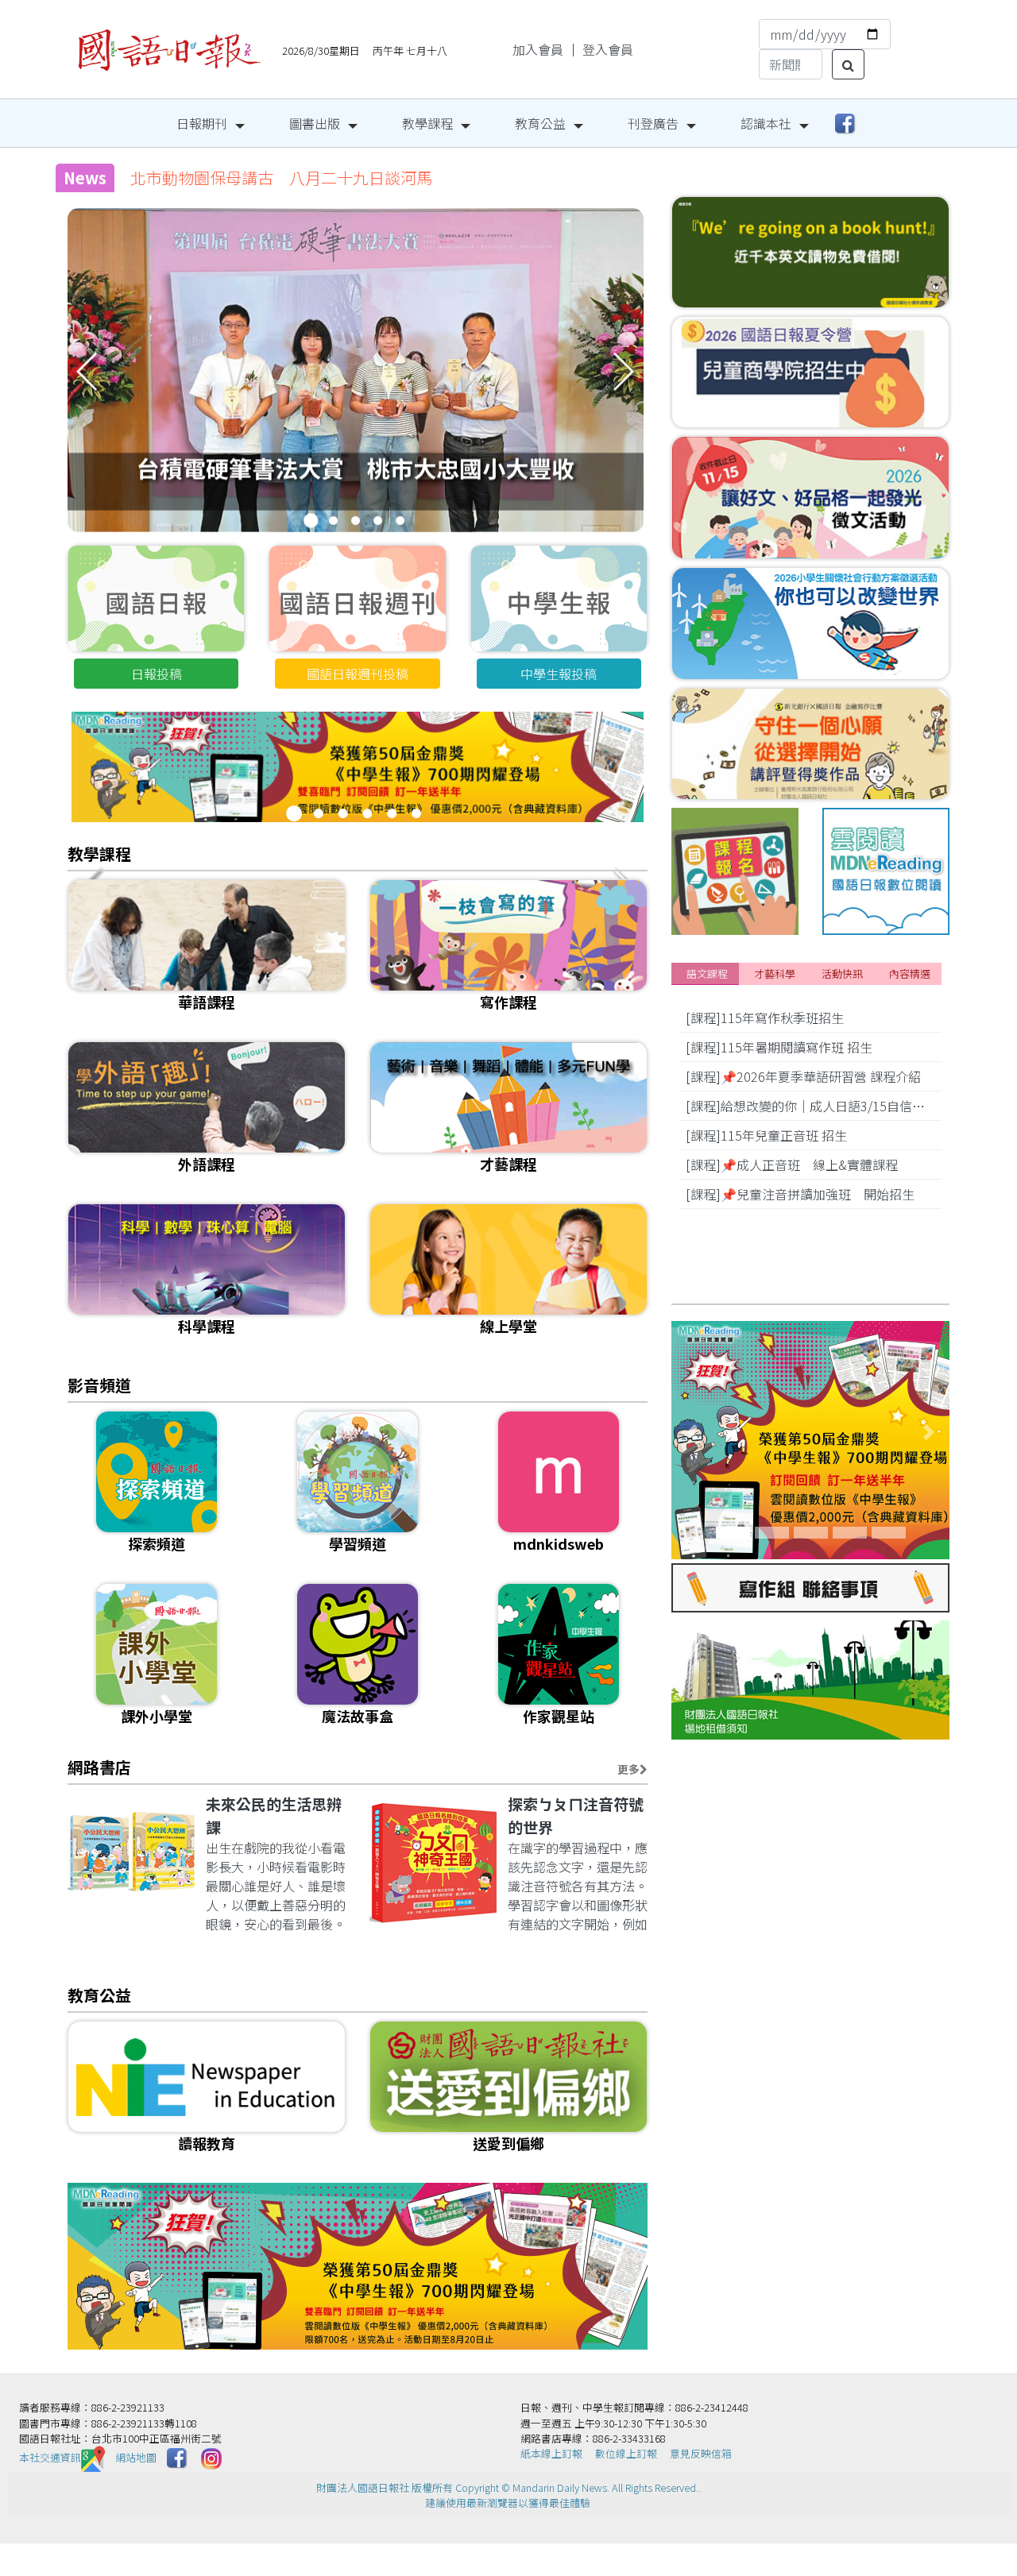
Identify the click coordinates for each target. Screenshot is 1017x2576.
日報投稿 (157, 674)
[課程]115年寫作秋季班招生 (765, 1018)
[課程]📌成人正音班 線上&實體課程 (792, 1164)
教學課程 (427, 123)
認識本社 (766, 123)
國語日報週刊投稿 (358, 674)
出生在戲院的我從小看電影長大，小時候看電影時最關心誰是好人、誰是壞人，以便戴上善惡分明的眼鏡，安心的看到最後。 (276, 1886)
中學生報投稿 (559, 674)
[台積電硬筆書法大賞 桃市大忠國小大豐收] (356, 404)
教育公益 (540, 123)
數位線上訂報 (626, 2453)
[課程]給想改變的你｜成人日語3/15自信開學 (812, 1106)
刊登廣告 (653, 123)
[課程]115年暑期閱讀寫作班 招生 (779, 1047)
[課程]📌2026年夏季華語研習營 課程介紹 (803, 1076)
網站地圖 (136, 2457)
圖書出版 (315, 123)
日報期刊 (202, 123)
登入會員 (608, 49)
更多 (628, 1769)
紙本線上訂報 (551, 2453)
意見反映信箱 (701, 2453)
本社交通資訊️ (50, 2457)
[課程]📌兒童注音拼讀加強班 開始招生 (800, 1194)
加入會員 (538, 49)
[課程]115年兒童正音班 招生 (766, 1135)
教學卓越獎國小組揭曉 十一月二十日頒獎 (281, 178)
